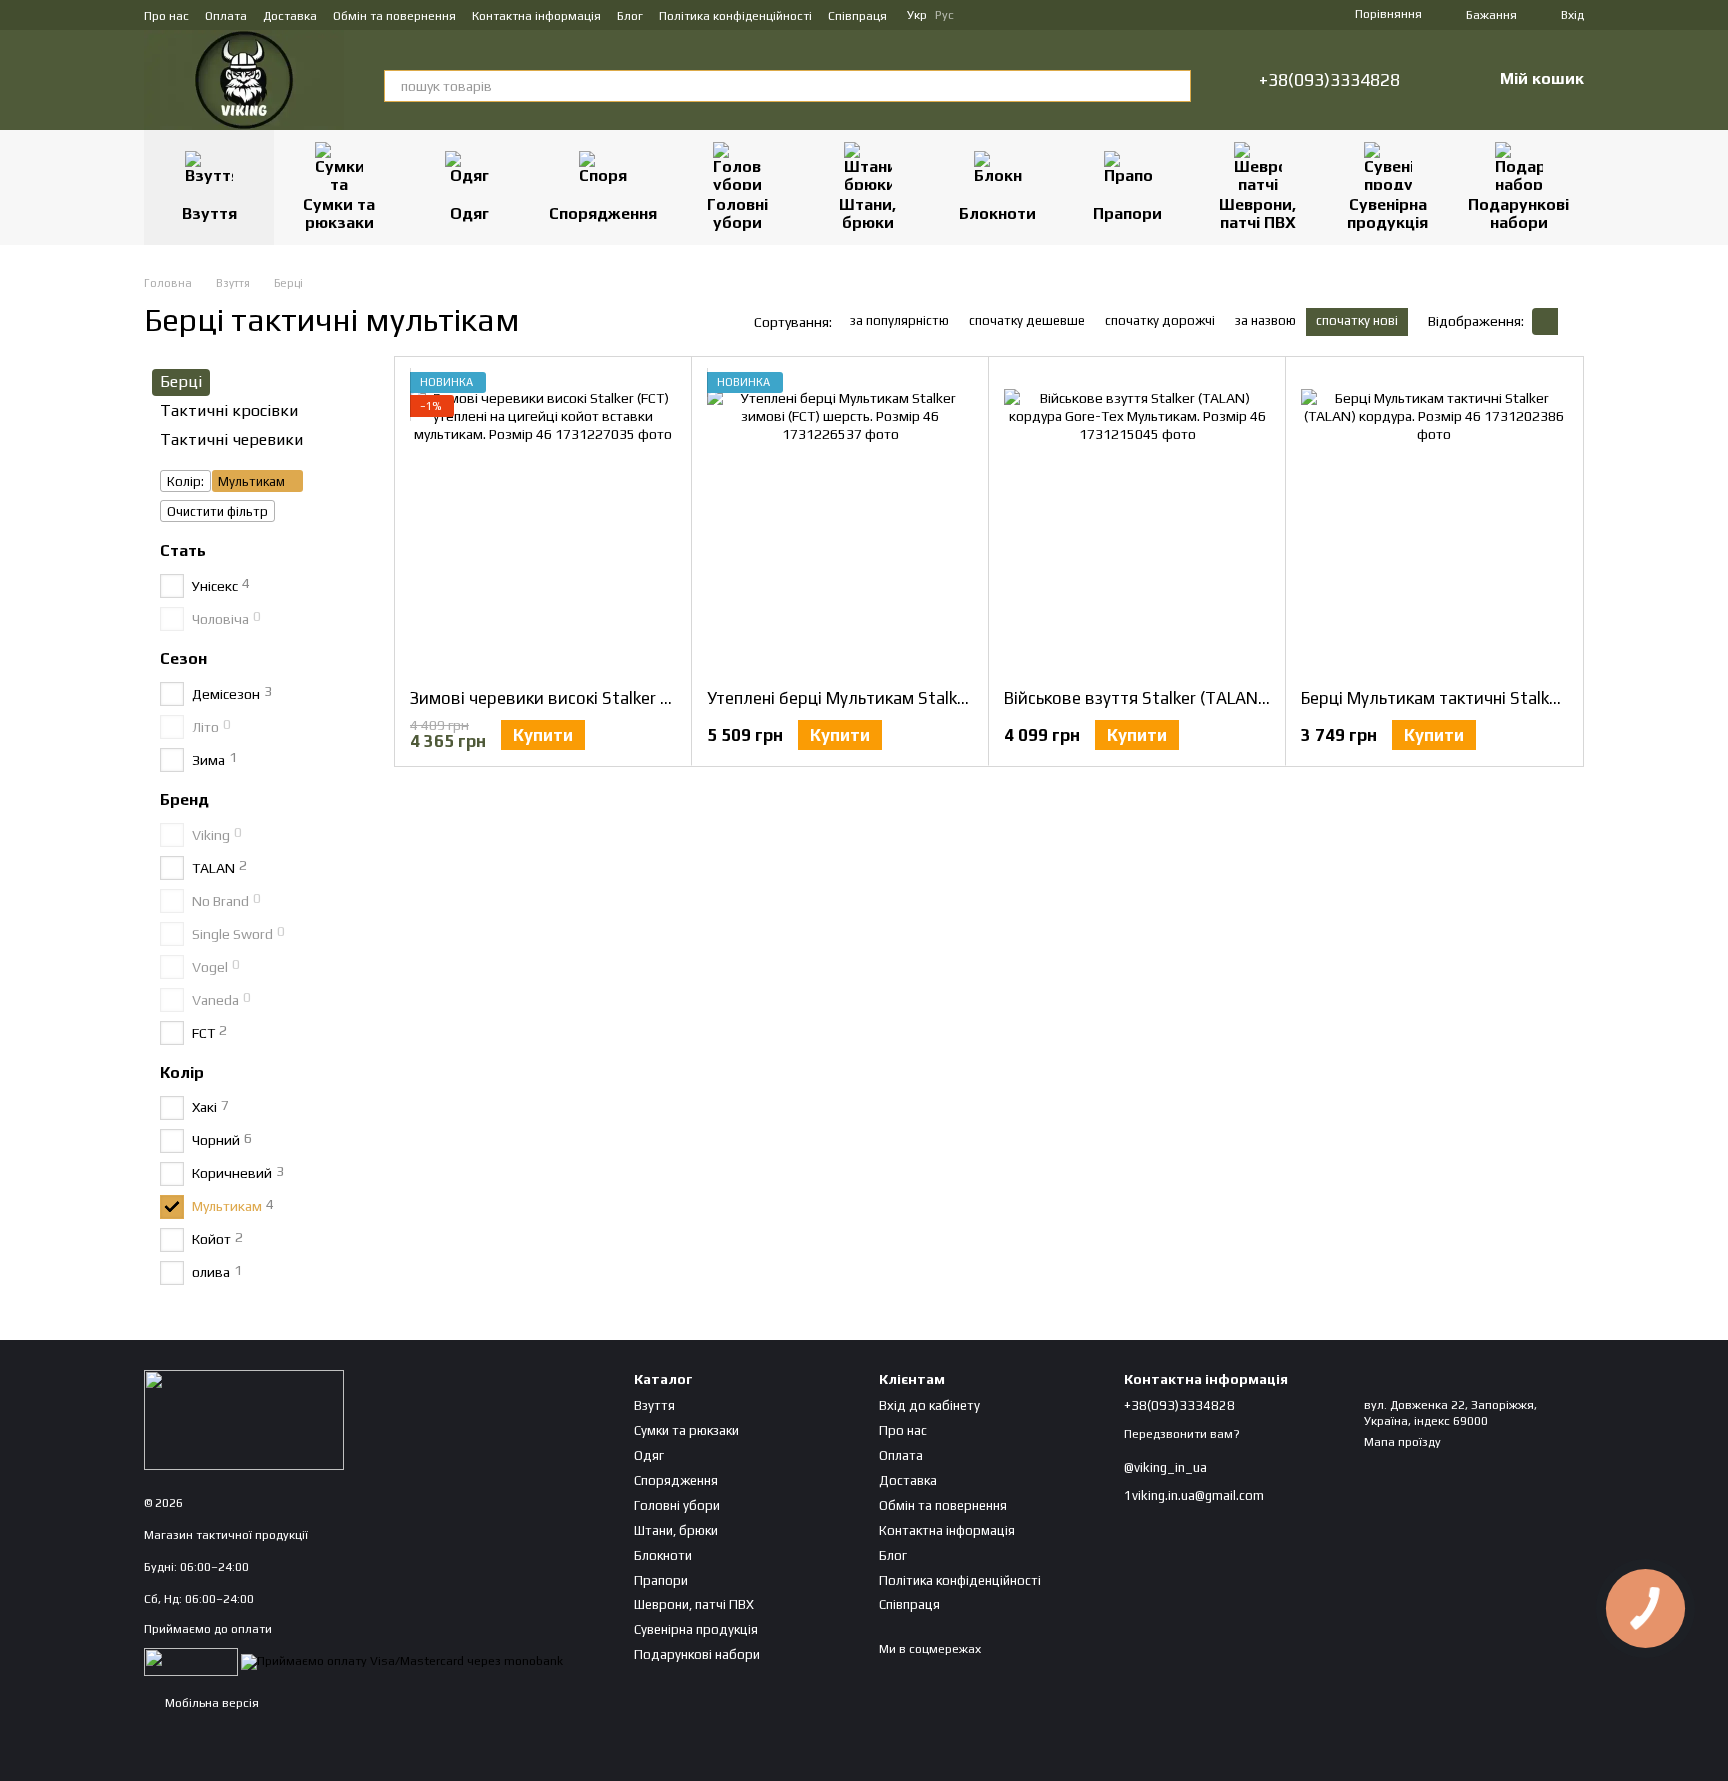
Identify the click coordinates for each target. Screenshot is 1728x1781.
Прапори (1127, 213)
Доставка (290, 16)
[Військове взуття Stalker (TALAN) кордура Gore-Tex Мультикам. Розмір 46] (1137, 522)
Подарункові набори (1518, 213)
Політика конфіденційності (735, 16)
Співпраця (857, 16)
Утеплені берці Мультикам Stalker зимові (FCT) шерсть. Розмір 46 (964, 698)
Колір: (185, 481)
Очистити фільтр (217, 511)
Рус (944, 15)
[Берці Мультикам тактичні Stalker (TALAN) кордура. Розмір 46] (1434, 522)
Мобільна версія (210, 1703)
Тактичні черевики (231, 438)
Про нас (166, 16)
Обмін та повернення (394, 16)
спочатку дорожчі (1160, 320)
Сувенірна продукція (1387, 213)
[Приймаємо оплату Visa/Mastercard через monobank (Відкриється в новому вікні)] (402, 1661)
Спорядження (603, 213)
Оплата (226, 16)
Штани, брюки (867, 213)
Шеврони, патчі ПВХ (1257, 213)
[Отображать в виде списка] (1571, 321)
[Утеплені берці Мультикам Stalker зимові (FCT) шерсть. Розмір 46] (840, 522)
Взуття (209, 213)
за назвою (1265, 320)
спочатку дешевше (1027, 320)
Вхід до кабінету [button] (929, 1405)
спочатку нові (1357, 320)
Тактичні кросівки (229, 409)
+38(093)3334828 (1329, 80)
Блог (630, 16)
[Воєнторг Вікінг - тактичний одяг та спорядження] (244, 1419)
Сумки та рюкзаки (339, 213)
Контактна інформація (536, 16)
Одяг (469, 213)
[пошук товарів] (1175, 86)
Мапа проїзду (1402, 1442)
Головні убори (737, 213)
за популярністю (899, 320)
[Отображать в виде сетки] (1545, 321)
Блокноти (997, 213)
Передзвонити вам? (1182, 1434)
